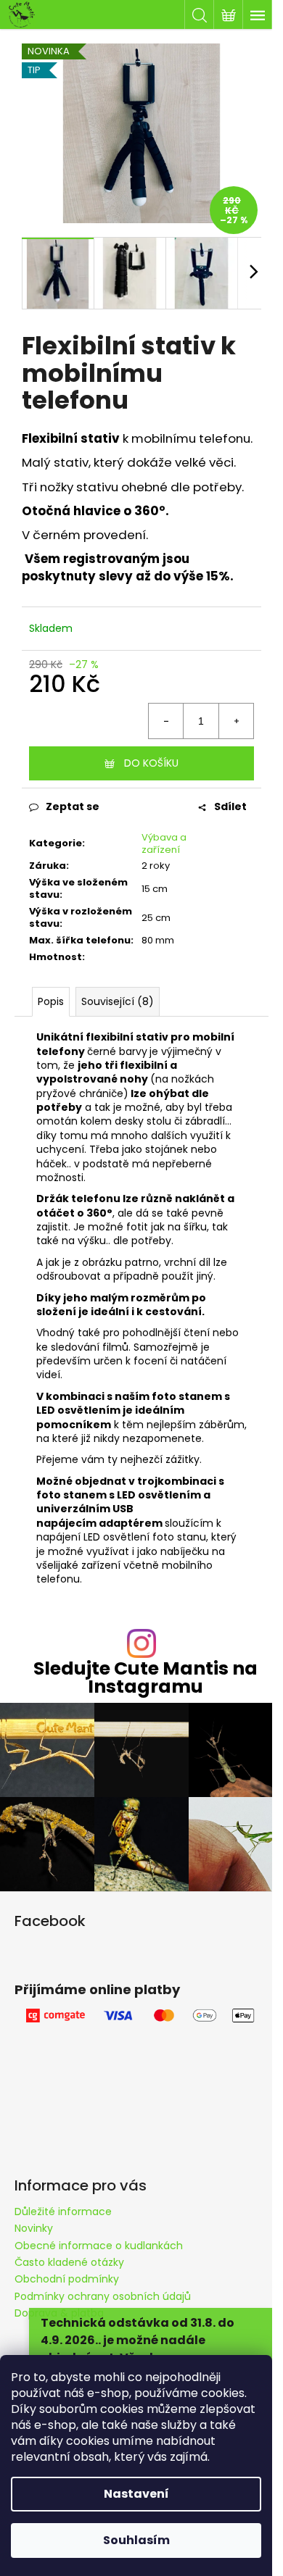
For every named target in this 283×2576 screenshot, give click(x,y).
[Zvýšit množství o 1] (236, 721)
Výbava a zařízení (164, 843)
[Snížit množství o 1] (166, 721)
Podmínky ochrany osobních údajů (103, 2296)
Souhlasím (136, 2540)
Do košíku (151, 763)
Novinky (34, 2228)
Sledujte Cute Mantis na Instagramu (145, 1677)
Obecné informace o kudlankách (99, 2246)
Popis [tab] (51, 1001)
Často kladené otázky (69, 2262)
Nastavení (136, 2494)
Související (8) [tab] (118, 1001)
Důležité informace (63, 2212)
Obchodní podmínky (67, 2279)
